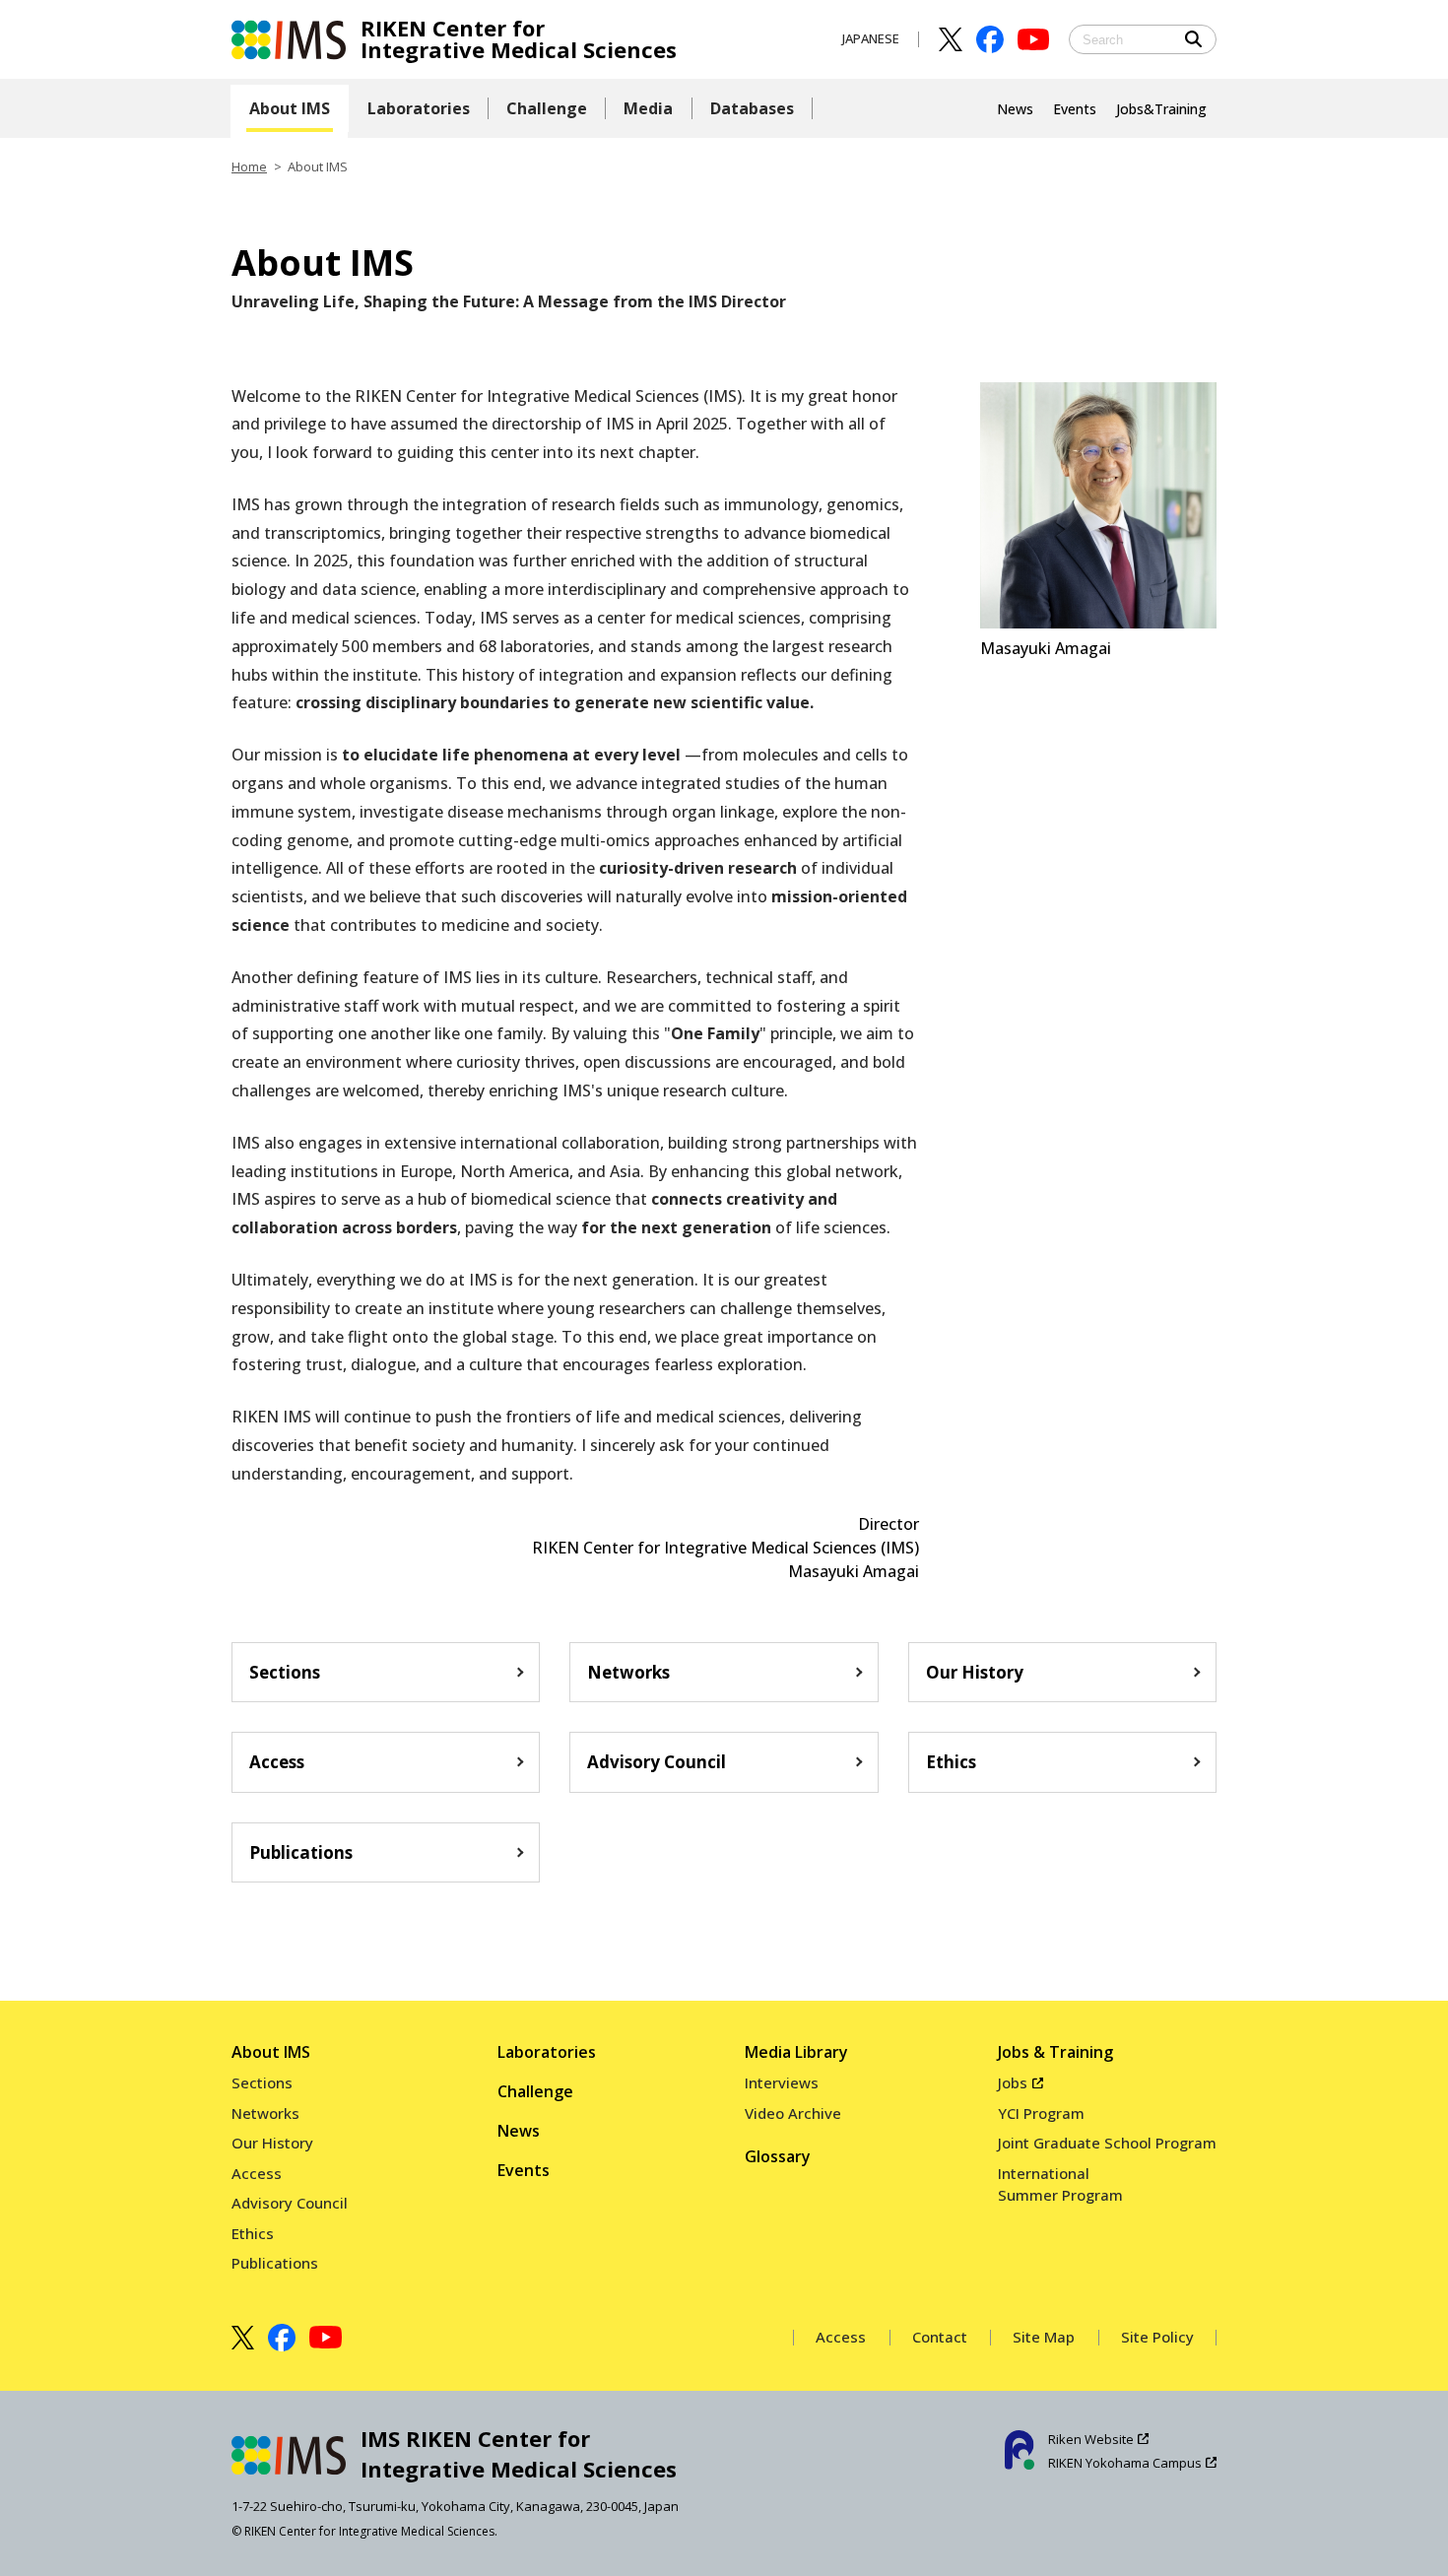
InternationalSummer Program (1060, 2184)
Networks (628, 1672)
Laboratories (547, 2052)
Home (249, 166)
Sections (285, 1672)
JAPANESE (871, 38)
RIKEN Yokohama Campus (1125, 2463)
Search (1194, 39)
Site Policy (1157, 2337)
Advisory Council (657, 1762)
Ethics (951, 1762)
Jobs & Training (1055, 2052)
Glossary (778, 2156)
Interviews (782, 2082)
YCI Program (1041, 2113)
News (519, 2131)
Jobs (1013, 2082)
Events (524, 2170)
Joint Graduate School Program (1107, 2143)
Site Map (1044, 2337)
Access (277, 1762)
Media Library (796, 2052)
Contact (940, 2337)
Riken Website (1091, 2439)
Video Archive (793, 2113)
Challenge (535, 2091)
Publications (301, 1852)
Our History (975, 1672)
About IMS (271, 2052)
